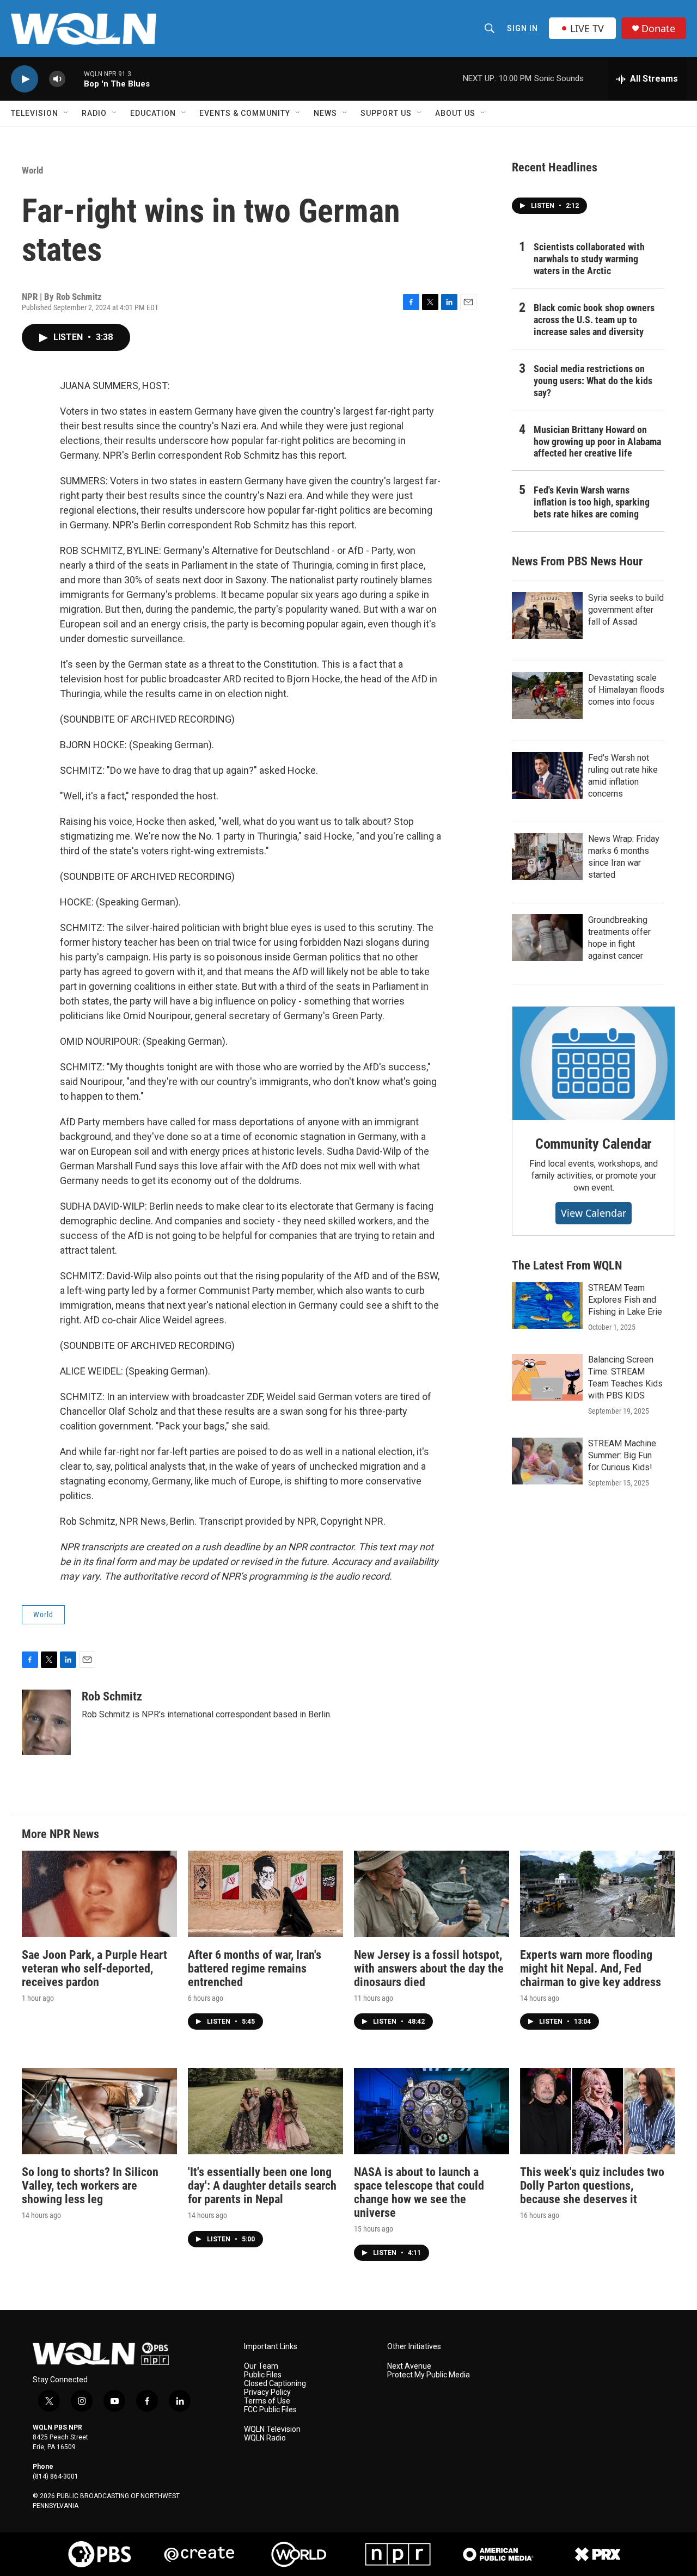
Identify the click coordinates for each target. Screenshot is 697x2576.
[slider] (75, 79)
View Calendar (594, 1213)
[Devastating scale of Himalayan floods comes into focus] (547, 695)
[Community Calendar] (594, 1063)
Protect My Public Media (429, 2375)
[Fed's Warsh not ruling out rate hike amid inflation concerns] (547, 775)
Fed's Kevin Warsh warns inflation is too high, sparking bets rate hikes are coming (592, 502)
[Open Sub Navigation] (66, 113)
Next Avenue (409, 2366)
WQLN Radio (265, 2438)
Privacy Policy (267, 2392)
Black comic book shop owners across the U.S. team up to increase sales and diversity (594, 320)
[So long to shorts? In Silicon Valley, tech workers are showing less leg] (99, 2111)
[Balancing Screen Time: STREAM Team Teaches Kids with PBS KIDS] (547, 1377)
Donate (658, 29)
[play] (25, 79)
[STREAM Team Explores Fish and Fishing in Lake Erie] (547, 1305)
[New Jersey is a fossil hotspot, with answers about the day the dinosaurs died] (432, 1894)
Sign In (522, 28)
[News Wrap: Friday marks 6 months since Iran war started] (547, 856)
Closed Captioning (275, 2384)
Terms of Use (267, 2401)
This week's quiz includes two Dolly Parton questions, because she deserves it (592, 2186)
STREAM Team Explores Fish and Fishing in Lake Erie (625, 1300)
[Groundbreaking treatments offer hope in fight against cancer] (547, 938)
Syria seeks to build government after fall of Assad (626, 610)
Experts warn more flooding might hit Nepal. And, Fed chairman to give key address (591, 1968)
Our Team (261, 2366)
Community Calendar (594, 1144)
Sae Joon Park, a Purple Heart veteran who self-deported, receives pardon (94, 1968)
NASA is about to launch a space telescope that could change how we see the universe (419, 2192)
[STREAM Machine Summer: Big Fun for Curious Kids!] (547, 1461)
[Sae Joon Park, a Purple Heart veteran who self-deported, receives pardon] (99, 1894)
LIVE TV (587, 28)
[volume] (57, 79)
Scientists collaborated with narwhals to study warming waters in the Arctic (589, 259)
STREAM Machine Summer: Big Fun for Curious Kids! (622, 1455)
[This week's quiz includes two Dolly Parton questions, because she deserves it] (598, 2111)
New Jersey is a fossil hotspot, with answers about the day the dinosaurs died (429, 1968)
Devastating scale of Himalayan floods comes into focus (626, 690)
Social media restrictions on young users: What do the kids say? (593, 381)
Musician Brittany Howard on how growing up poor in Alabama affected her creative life (597, 442)
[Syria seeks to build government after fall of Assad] (547, 615)
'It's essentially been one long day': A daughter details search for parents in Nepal (262, 2186)
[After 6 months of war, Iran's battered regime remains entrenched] (265, 1894)
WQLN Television (272, 2429)
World (32, 170)
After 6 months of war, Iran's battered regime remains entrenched (255, 1968)
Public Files (263, 2375)
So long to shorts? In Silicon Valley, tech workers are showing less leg (90, 2186)
